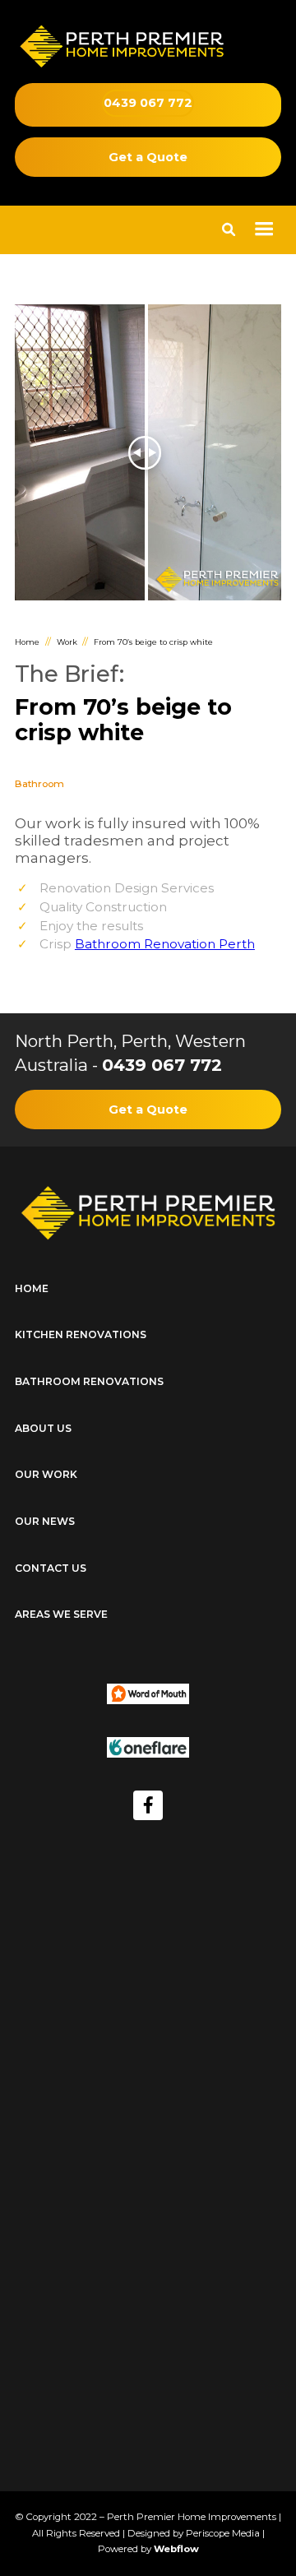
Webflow (176, 2549)
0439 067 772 (162, 1065)
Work (67, 642)
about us (43, 1428)
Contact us (51, 1568)
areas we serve (61, 1614)
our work (46, 1474)
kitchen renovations (81, 1334)
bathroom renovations (89, 1381)
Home (27, 642)
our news (45, 1521)
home (32, 1288)
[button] (264, 230)
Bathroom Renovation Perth (165, 944)
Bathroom (39, 784)
